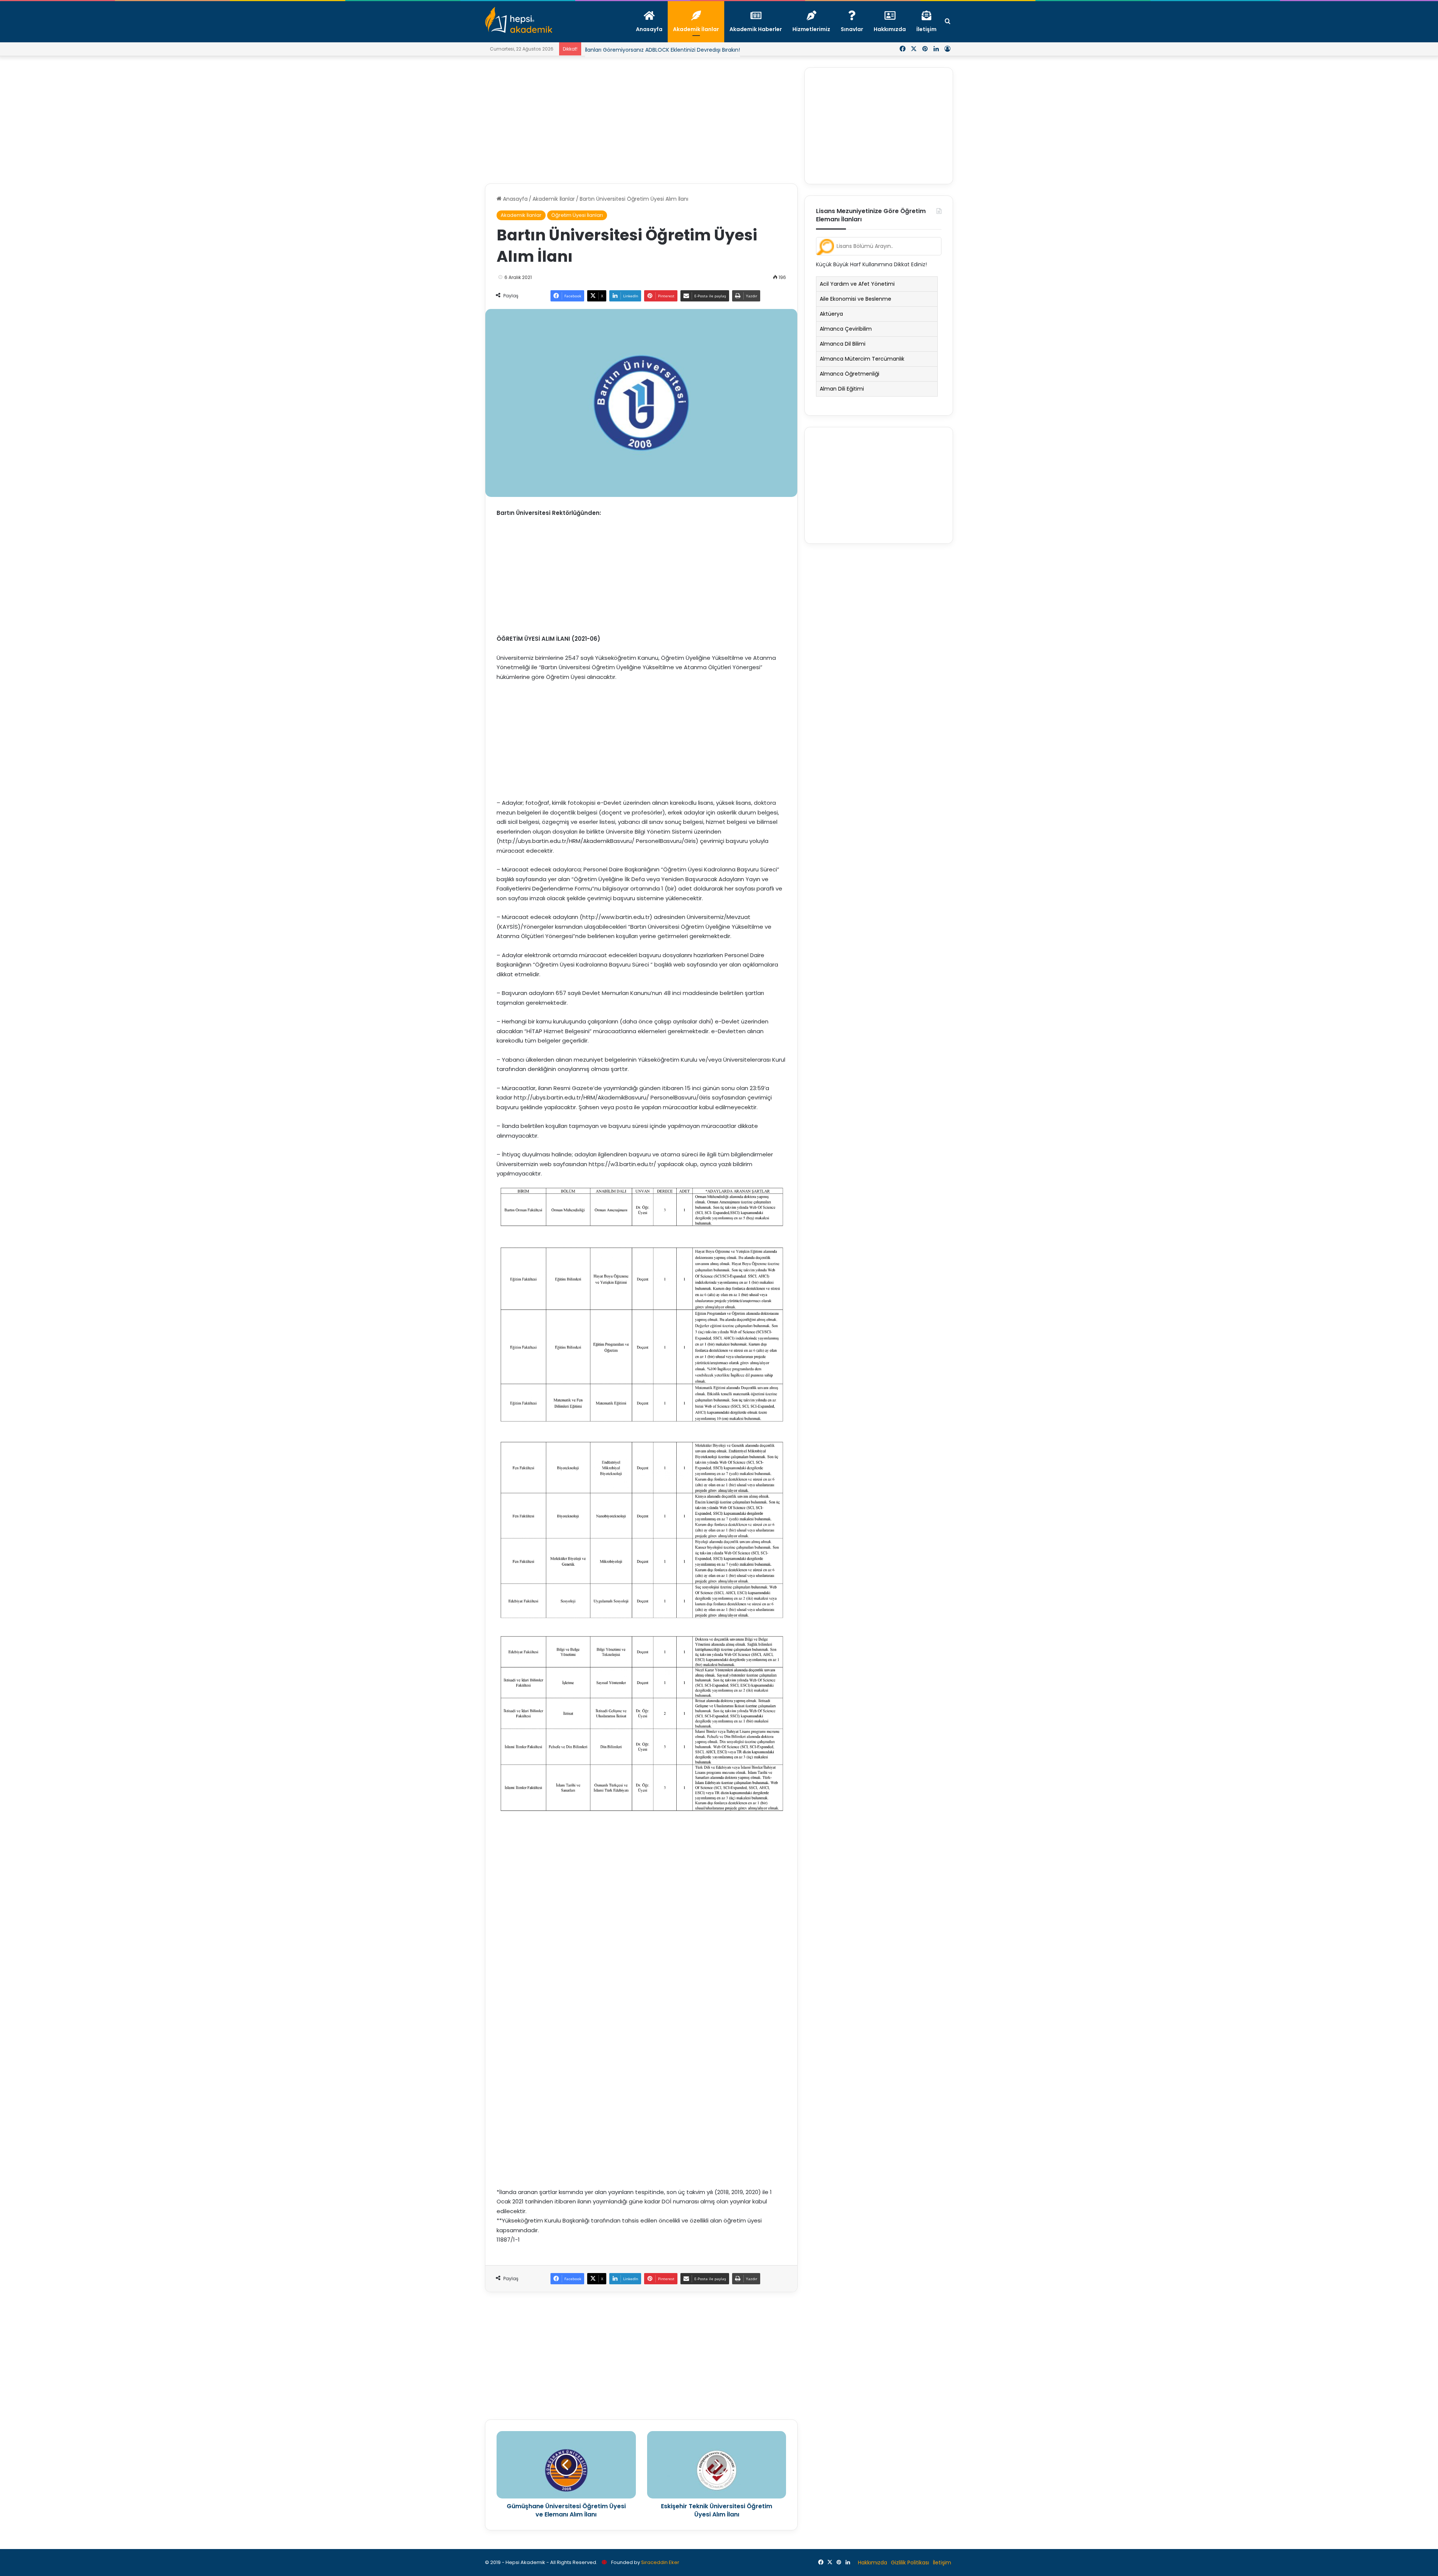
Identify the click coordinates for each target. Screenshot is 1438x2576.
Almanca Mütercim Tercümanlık (862, 359)
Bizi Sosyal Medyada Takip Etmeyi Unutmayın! (644, 50)
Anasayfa (515, 199)
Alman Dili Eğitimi (842, 389)
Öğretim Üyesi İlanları (577, 215)
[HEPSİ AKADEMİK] (519, 20)
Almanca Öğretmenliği (850, 374)
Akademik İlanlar (554, 199)
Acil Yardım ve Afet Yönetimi (857, 284)
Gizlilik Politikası (910, 2563)
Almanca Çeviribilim (846, 329)
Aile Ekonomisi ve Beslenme (855, 299)
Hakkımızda (873, 2563)
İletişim (942, 2563)
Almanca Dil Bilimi (843, 344)
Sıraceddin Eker (660, 2562)
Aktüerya (831, 314)
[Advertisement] (641, 120)
